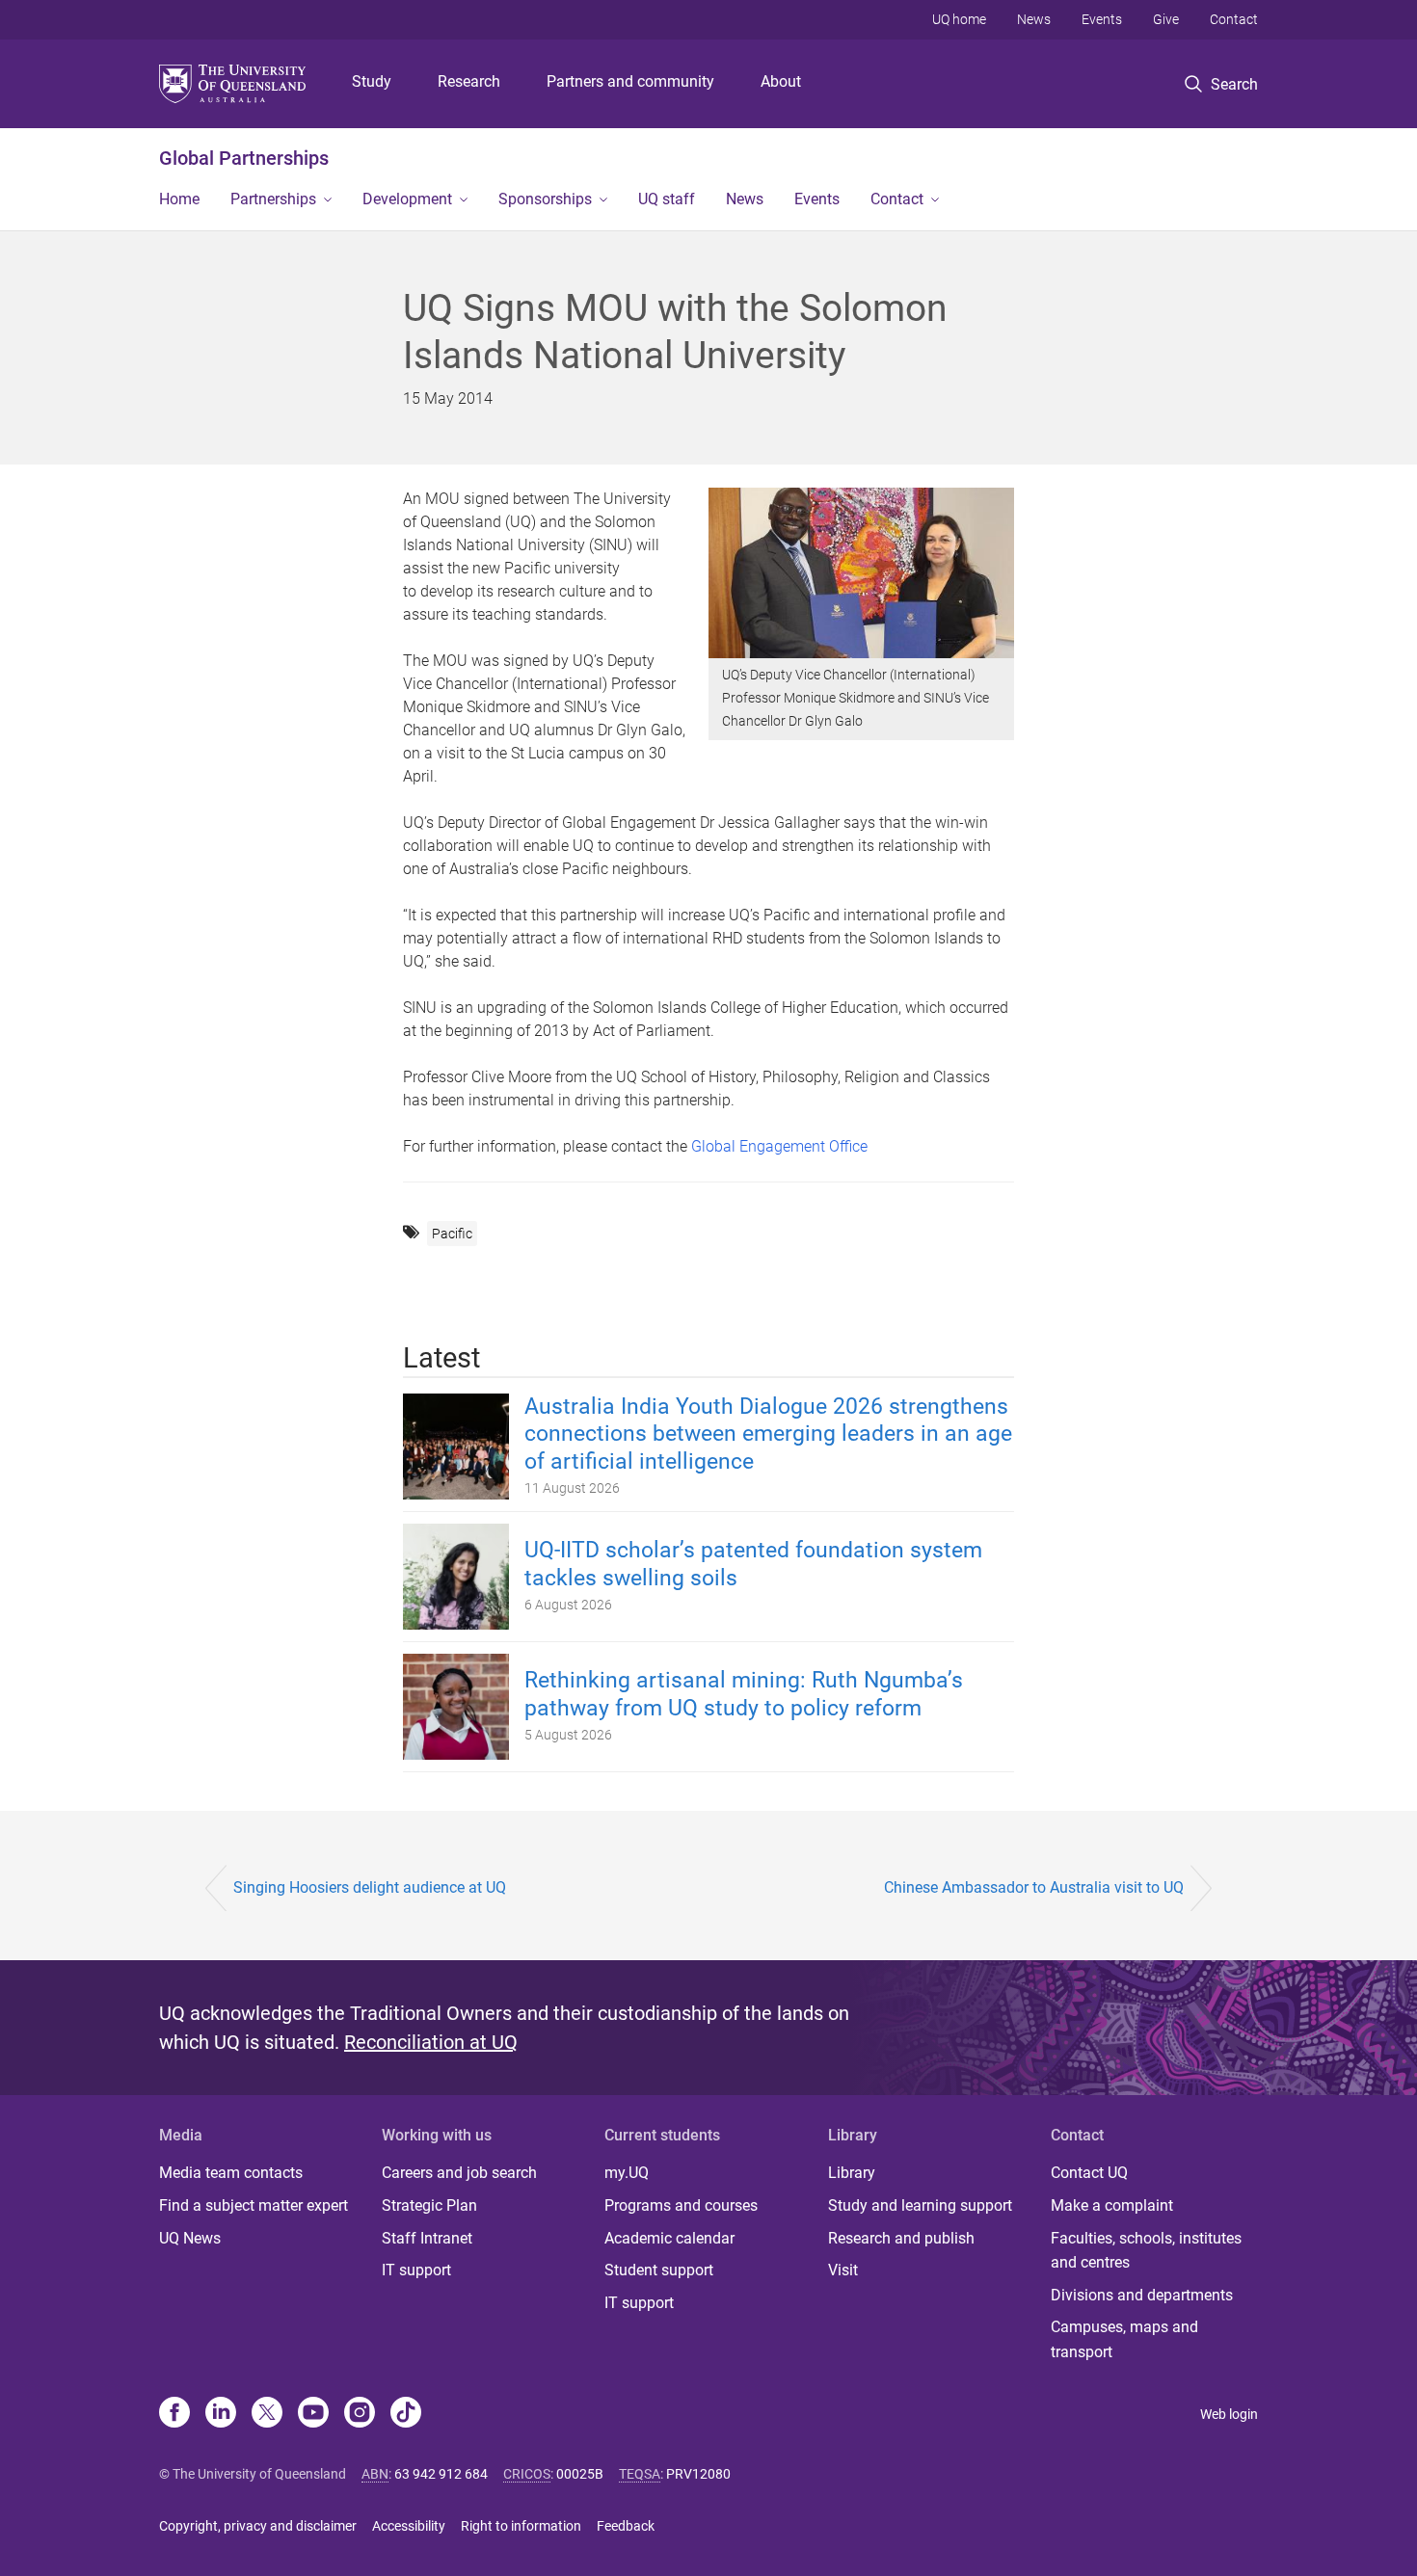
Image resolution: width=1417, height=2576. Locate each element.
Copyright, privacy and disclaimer (258, 2526)
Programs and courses (681, 2205)
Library (852, 2173)
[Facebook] (174, 2414)
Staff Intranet (427, 2238)
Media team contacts (231, 2173)
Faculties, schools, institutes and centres (1146, 2251)
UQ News (190, 2238)
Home (179, 199)
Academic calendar (669, 2238)
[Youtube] (313, 2414)
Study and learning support (920, 2205)
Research (469, 81)
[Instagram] (360, 2414)
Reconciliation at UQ (431, 2042)
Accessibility (409, 2526)
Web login (1229, 2414)
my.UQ (627, 2173)
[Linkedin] (221, 2414)
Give (1166, 19)
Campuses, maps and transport (1124, 2339)
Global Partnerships (244, 158)
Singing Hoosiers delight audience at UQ (370, 1887)
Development (407, 199)
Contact (1234, 19)
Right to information (521, 2526)
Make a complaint (1112, 2205)
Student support (659, 2270)
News (1034, 19)
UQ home (959, 19)
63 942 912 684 (441, 2474)
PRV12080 (698, 2474)
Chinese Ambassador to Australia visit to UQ (1034, 1887)
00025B (580, 2474)
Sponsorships (545, 199)
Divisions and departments (1142, 2295)
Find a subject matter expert (254, 2205)
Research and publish (901, 2238)
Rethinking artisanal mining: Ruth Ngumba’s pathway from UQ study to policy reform (744, 1694)
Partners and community (630, 81)
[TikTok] (406, 2414)
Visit (843, 2270)
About (781, 81)
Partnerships (273, 199)
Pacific (452, 1234)
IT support (416, 2270)
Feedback (626, 2526)
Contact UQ (1089, 2173)
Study (372, 81)
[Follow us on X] (267, 2414)
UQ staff (667, 199)
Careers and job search (459, 2173)
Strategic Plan (429, 2205)
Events (1102, 19)
